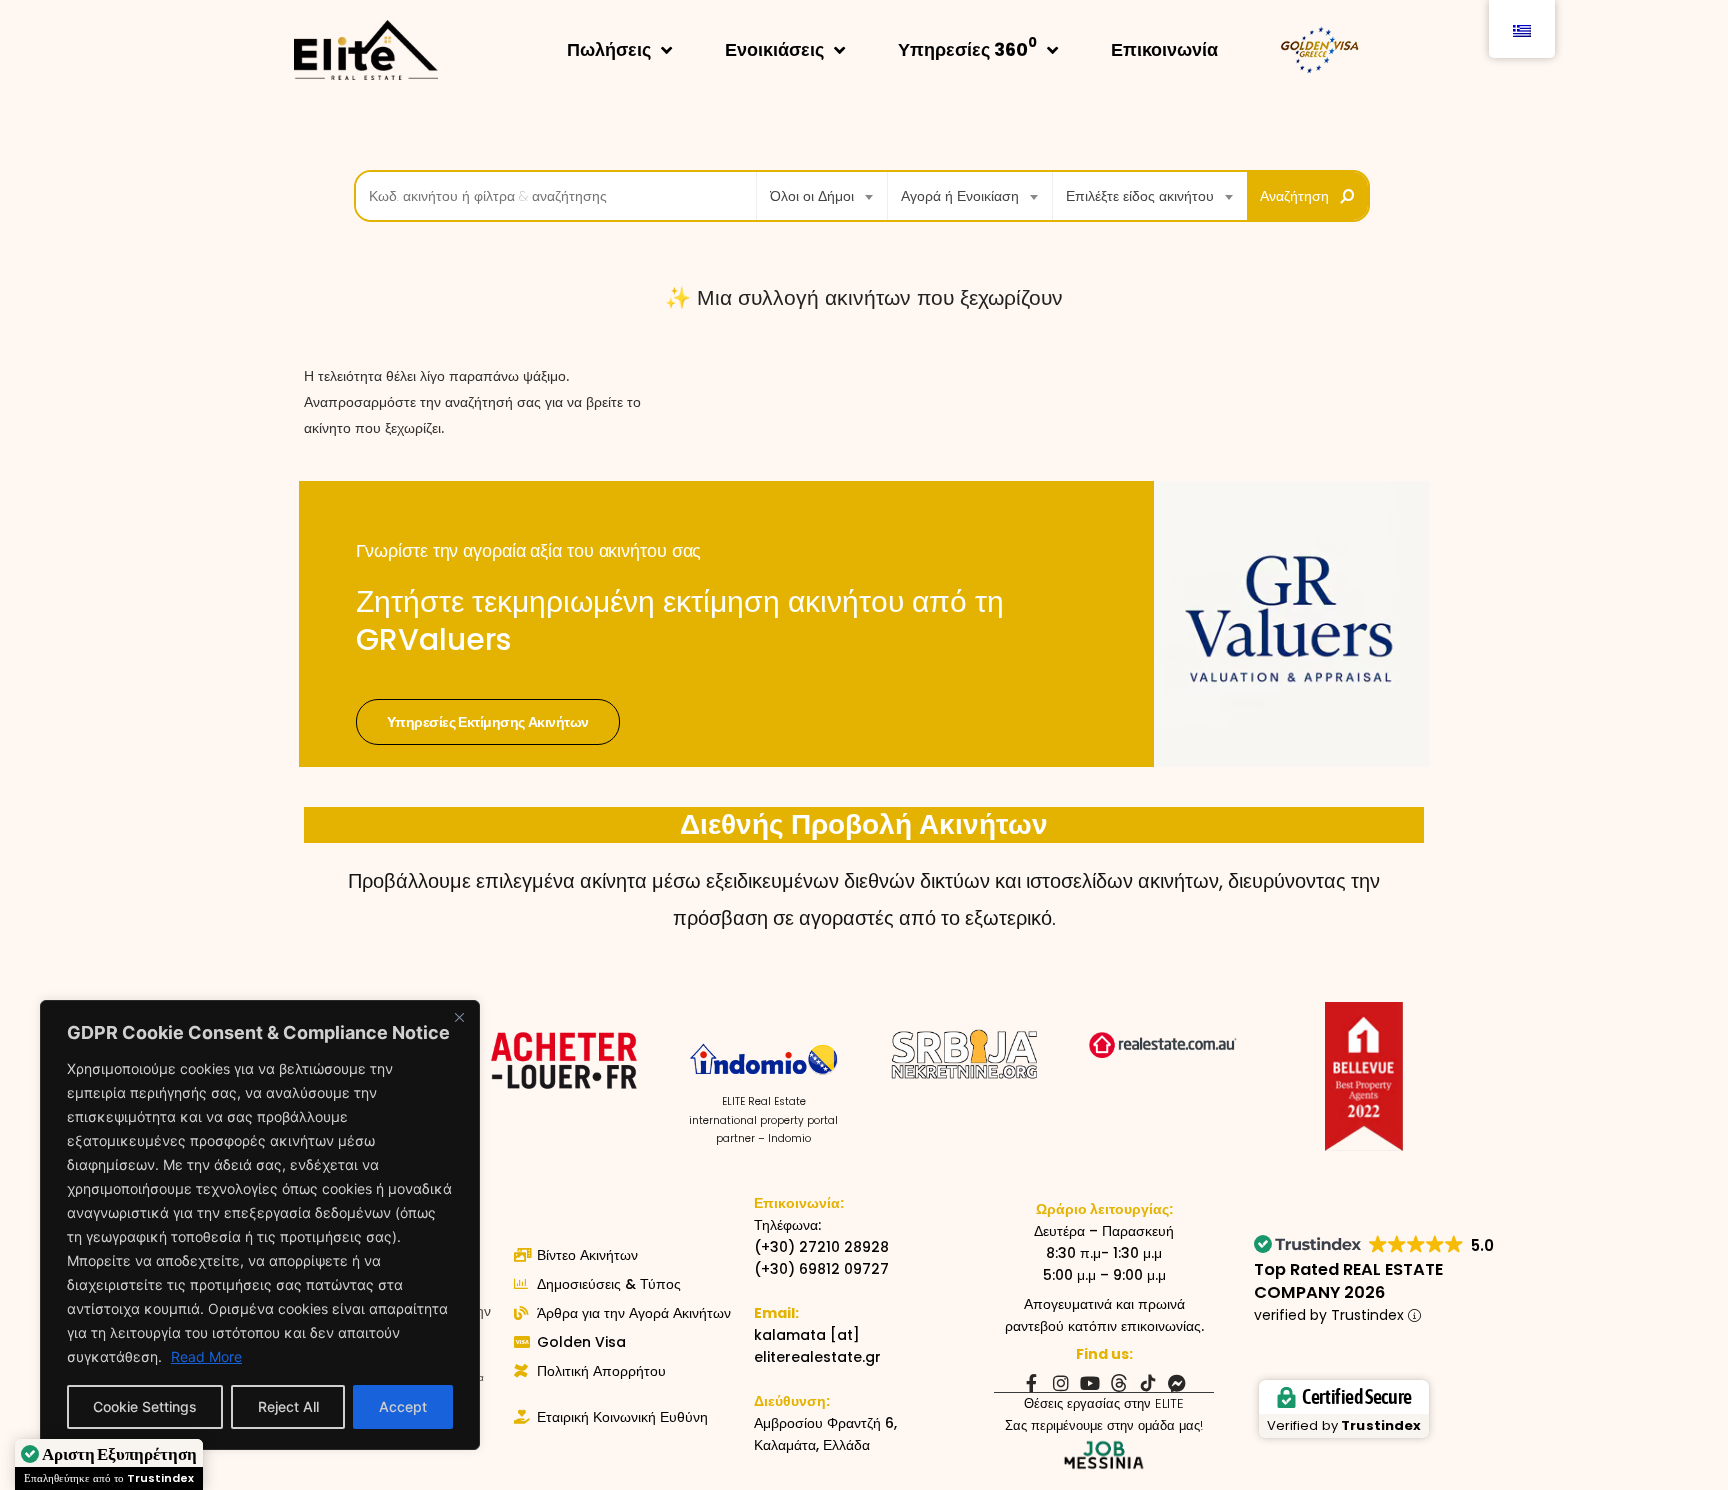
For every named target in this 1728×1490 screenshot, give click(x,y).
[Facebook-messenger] (1177, 1383)
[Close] (459, 1017)
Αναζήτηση (1294, 196)
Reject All (288, 1406)
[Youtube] (1090, 1383)
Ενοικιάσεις (774, 49)
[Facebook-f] (1032, 1383)
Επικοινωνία (1164, 49)
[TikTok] (1148, 1383)
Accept (403, 1406)
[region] (260, 1225)
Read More (206, 1356)
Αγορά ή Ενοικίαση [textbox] (960, 196)
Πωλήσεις (609, 49)
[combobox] (822, 196)
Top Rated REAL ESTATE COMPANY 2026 (1348, 1281)
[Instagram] (1061, 1383)
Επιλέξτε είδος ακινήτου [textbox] (1140, 196)
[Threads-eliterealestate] (1119, 1383)
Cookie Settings (145, 1406)
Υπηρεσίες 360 (967, 47)
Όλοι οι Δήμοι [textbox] (812, 196)
